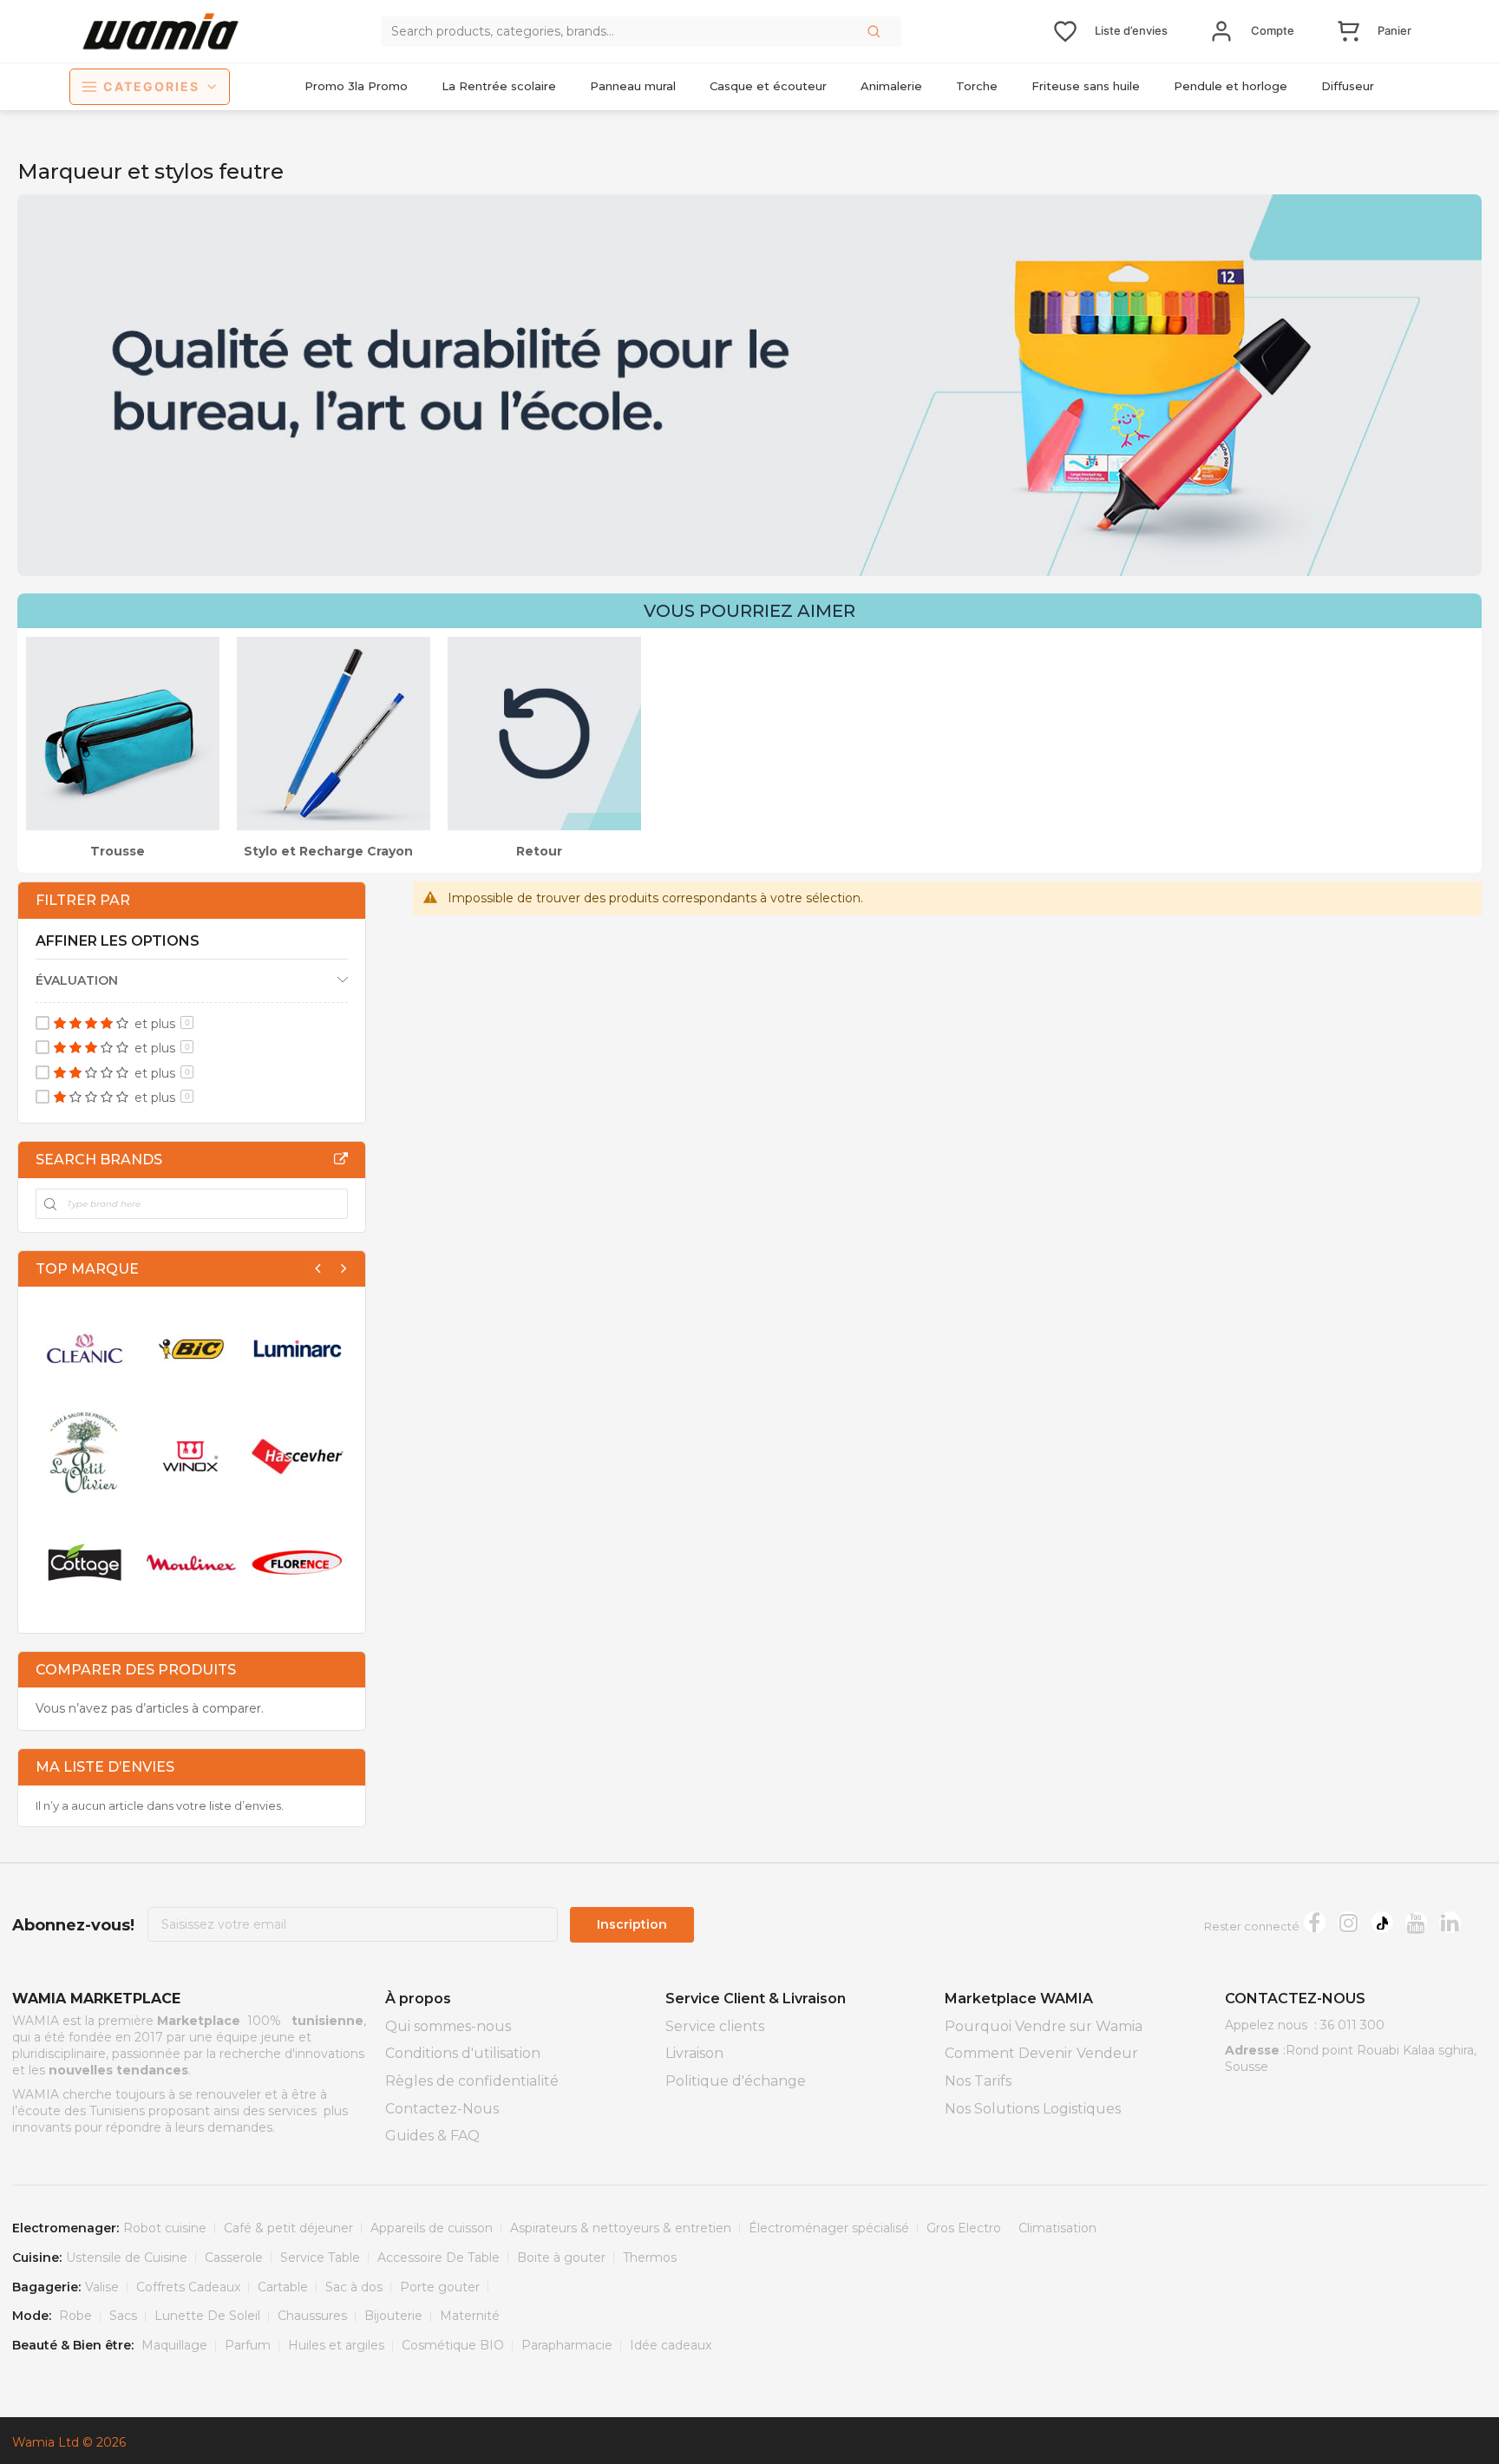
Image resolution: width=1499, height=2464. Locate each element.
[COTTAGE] (85, 1562)
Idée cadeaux (671, 2345)
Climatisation (1057, 2228)
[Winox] (191, 1455)
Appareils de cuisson (432, 2228)
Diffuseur (1348, 86)
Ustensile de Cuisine (127, 2258)
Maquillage (174, 2345)
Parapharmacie (567, 2345)
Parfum (248, 2345)
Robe (75, 2316)
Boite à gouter (561, 2258)
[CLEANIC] (85, 1349)
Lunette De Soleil (207, 2316)
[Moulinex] (191, 1562)
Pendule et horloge (1231, 86)
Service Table (320, 2258)
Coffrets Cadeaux (188, 2287)
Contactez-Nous (442, 2109)
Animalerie (891, 86)
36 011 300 (1352, 2025)
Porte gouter (440, 2287)
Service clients (715, 2026)
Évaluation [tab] (77, 980)
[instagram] (1348, 1922)
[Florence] (298, 1562)
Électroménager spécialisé (829, 2228)
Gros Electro (964, 2228)
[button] (875, 31)
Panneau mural (633, 86)
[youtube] (1416, 1922)
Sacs (123, 2316)
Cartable (283, 2287)
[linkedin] (1450, 1922)
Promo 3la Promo (356, 86)
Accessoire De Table (439, 2258)
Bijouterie (393, 2316)
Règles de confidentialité (472, 2081)
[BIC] (191, 1349)
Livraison (694, 2053)
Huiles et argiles (336, 2345)
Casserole (234, 2258)
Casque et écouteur (768, 86)
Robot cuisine (165, 2228)
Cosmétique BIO (453, 2345)
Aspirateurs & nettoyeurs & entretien (621, 2228)
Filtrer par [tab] (83, 900)
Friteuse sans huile (1086, 86)
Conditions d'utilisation (463, 2053)
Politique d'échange (736, 2081)
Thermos (650, 2258)
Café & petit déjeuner (288, 2228)
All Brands (341, 1159)
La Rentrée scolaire (499, 86)
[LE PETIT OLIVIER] (85, 1455)
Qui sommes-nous (448, 2026)
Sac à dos (354, 2287)
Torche (977, 86)
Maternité (470, 2316)
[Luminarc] (298, 1349)
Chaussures (312, 2316)
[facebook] (1315, 1922)
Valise (102, 2287)
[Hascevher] (298, 1455)
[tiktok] (1382, 1922)
